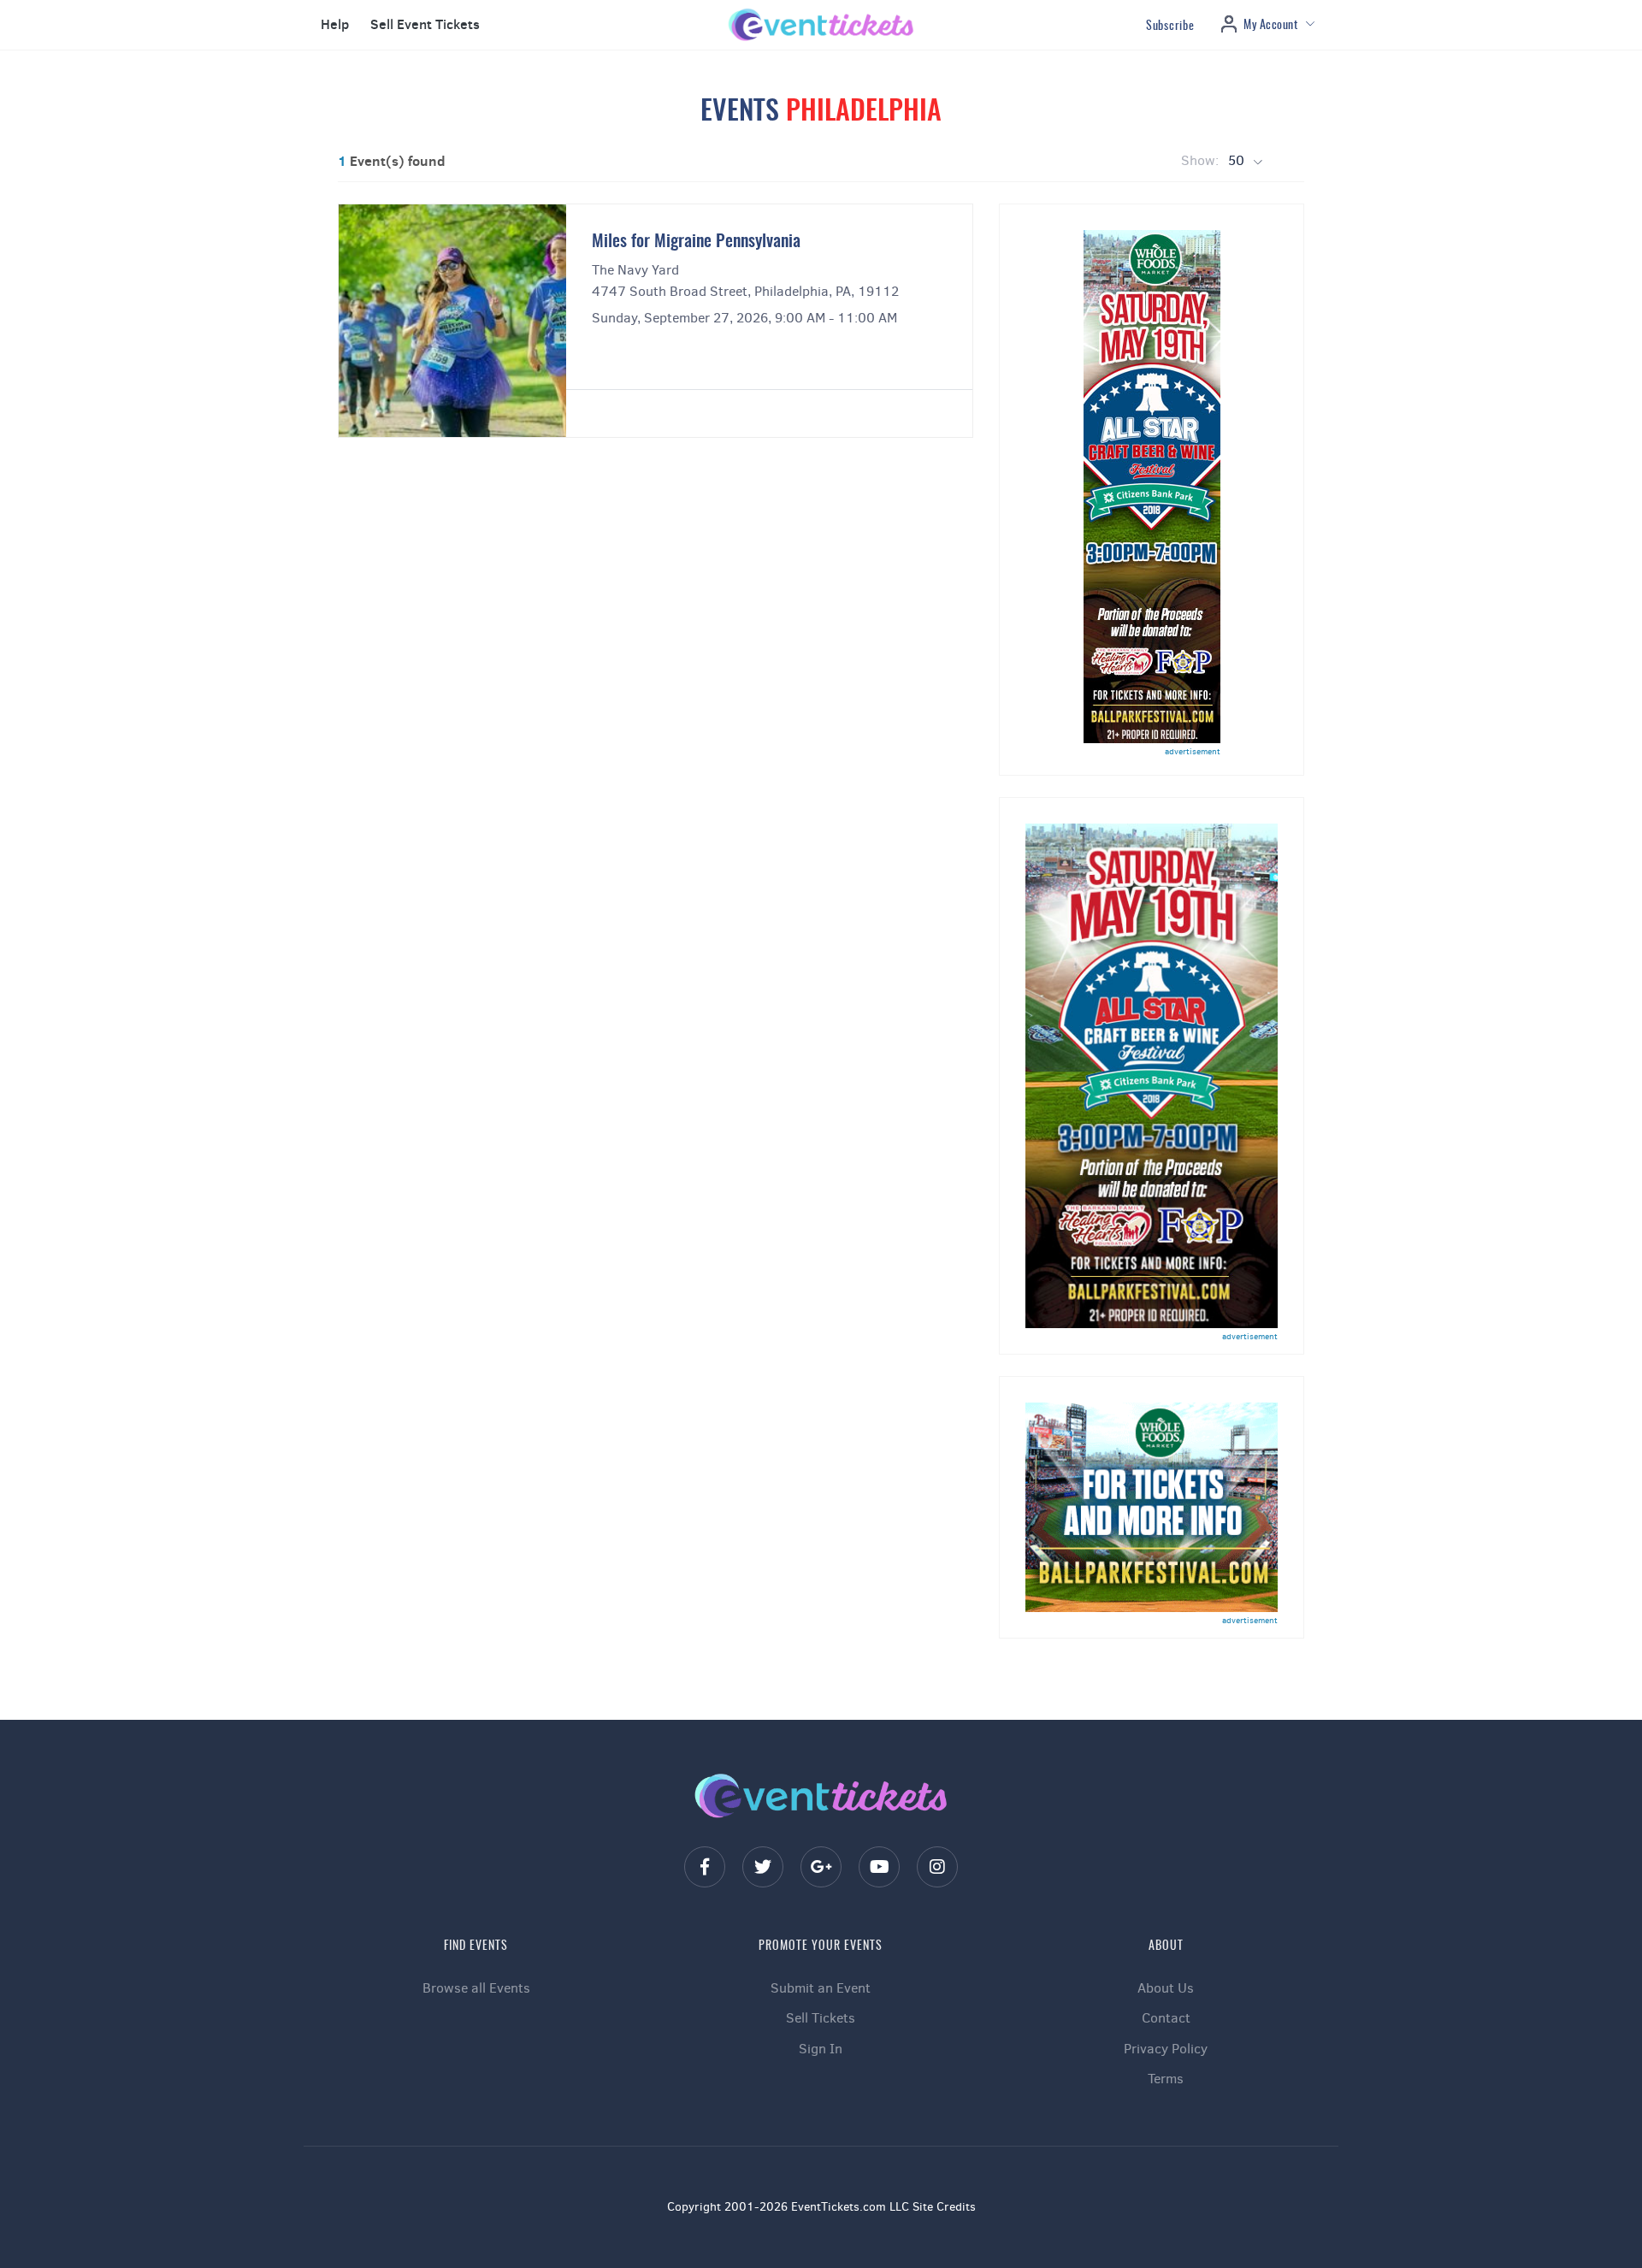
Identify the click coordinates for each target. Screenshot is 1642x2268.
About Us (1166, 1988)
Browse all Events (476, 1988)
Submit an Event (821, 1988)
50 (1238, 160)
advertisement (1193, 751)
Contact (1166, 2018)
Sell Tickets (821, 2018)
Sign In (821, 2049)
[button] (333, 25)
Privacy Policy (1166, 2049)
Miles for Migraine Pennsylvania (696, 242)
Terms (1166, 2079)
